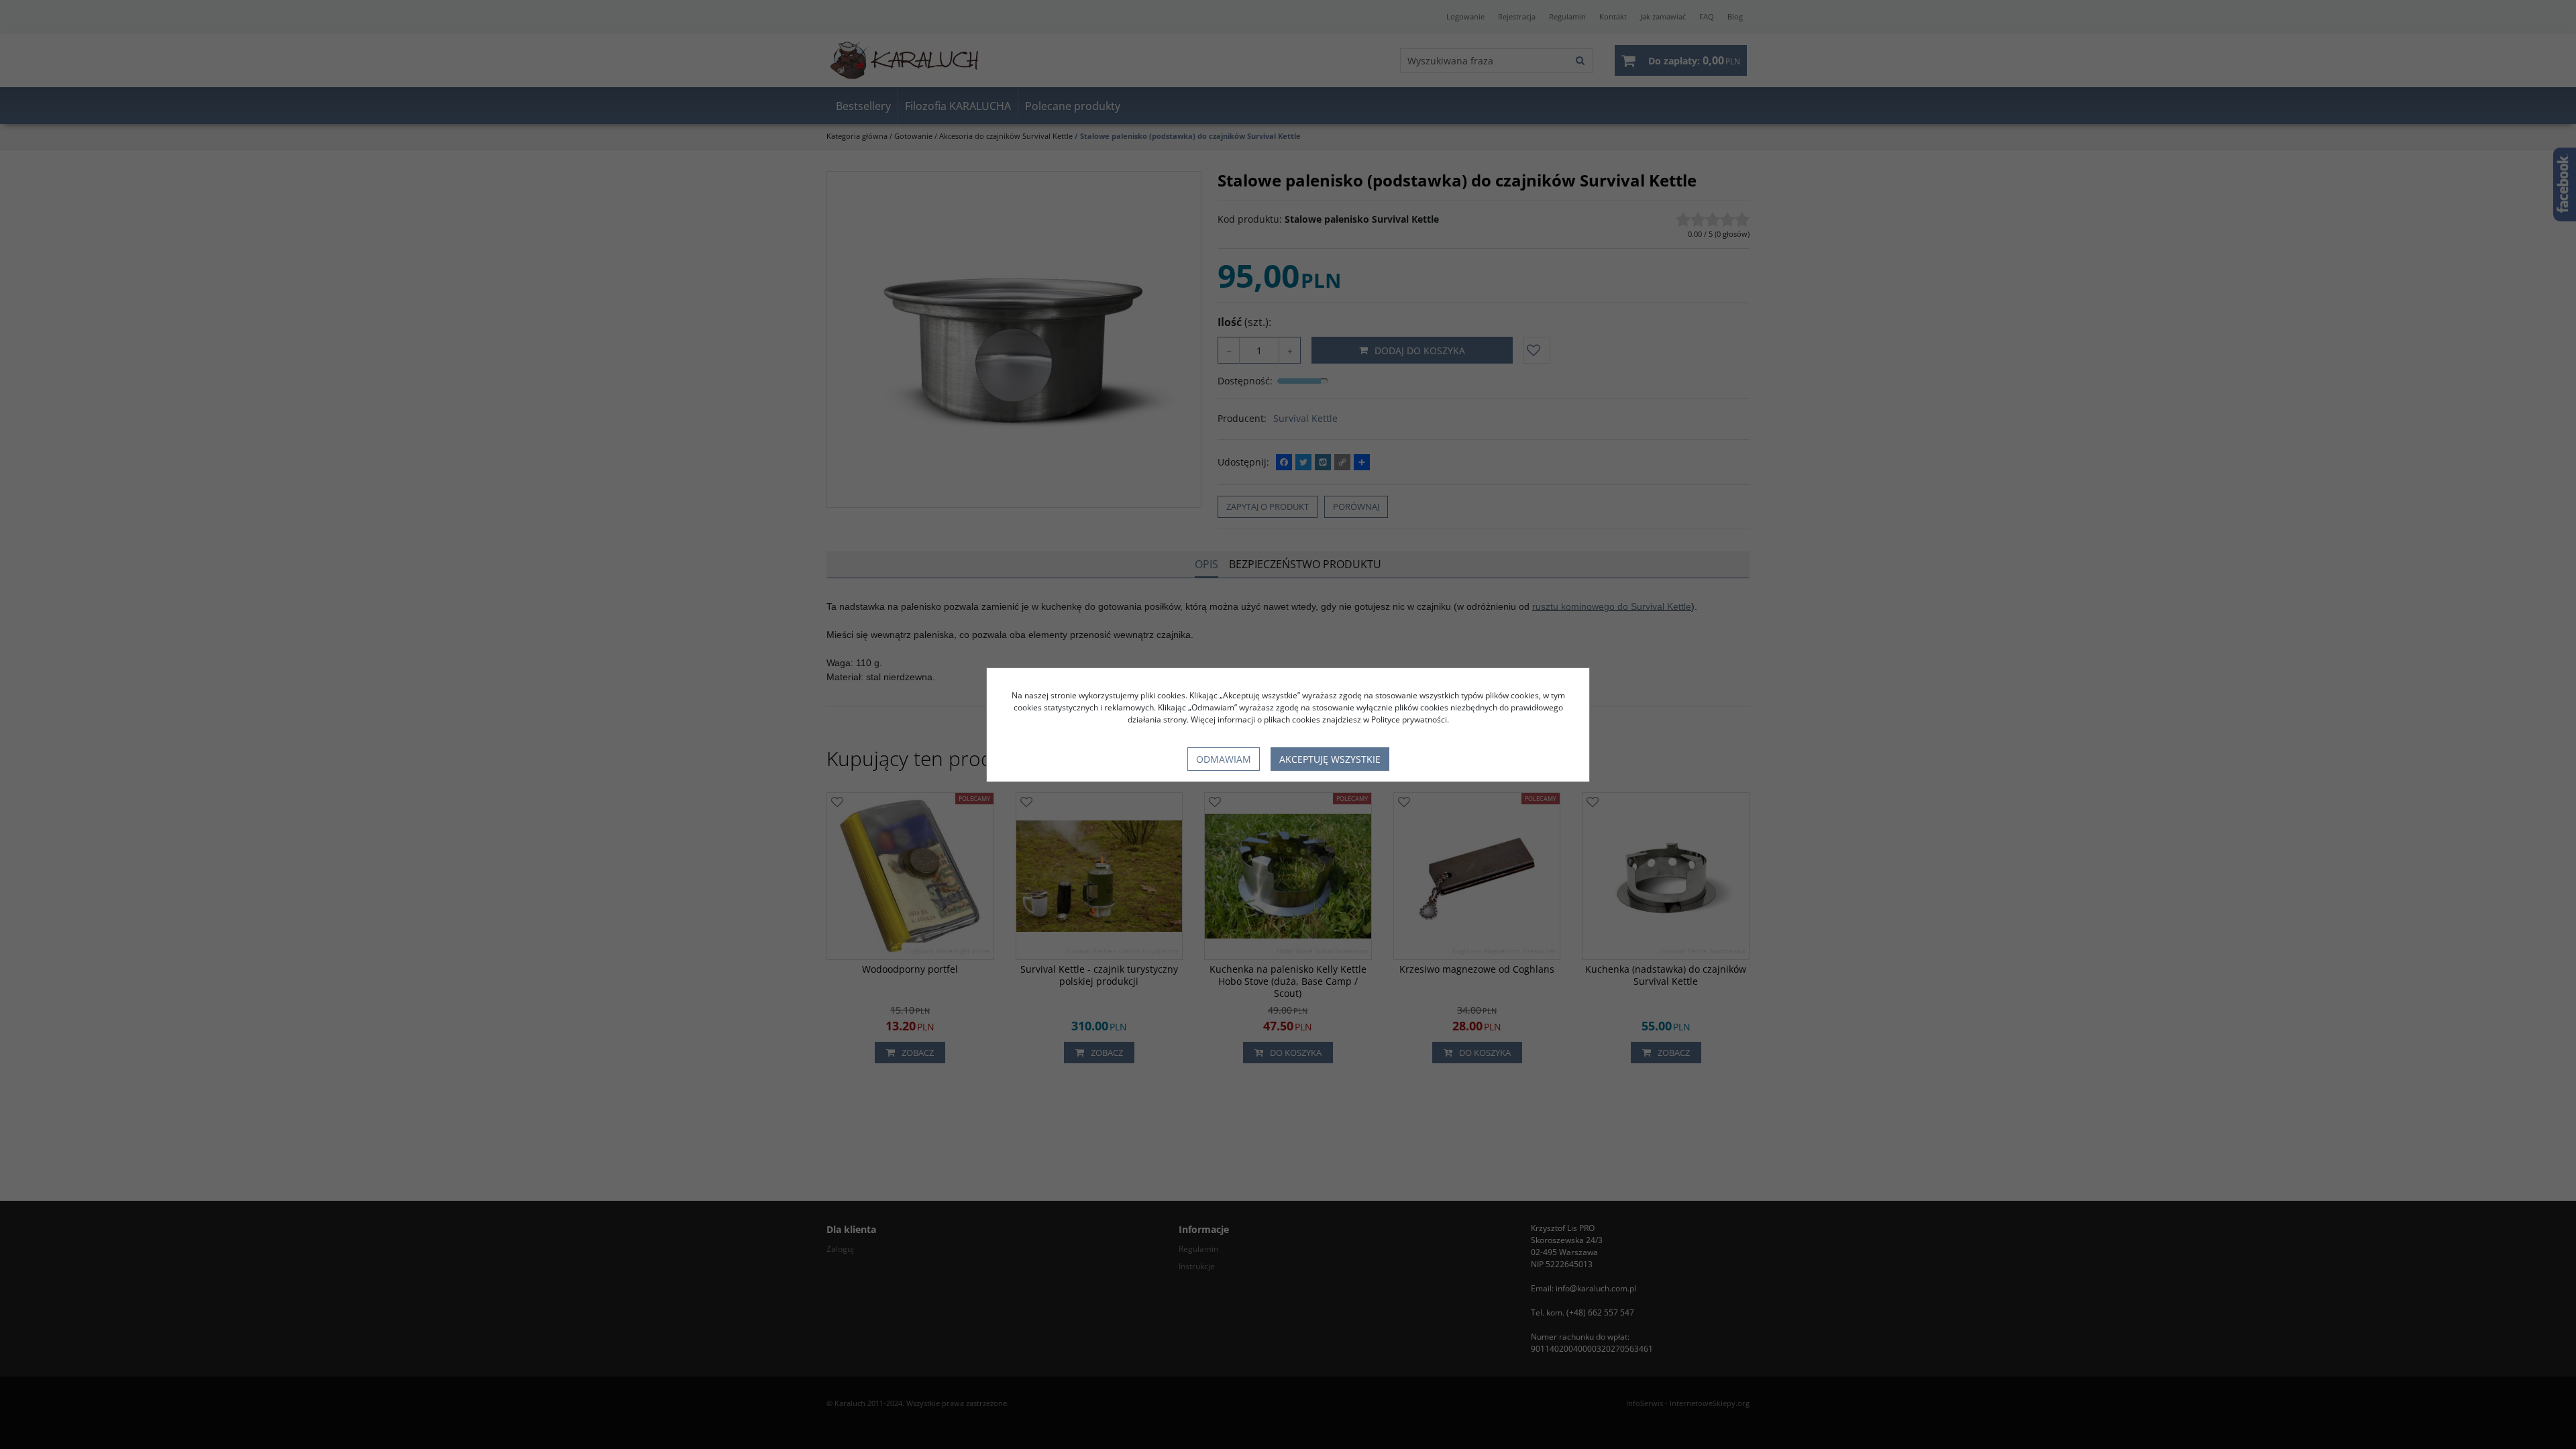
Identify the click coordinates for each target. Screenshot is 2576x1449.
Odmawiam (1224, 759)
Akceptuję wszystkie (1330, 759)
